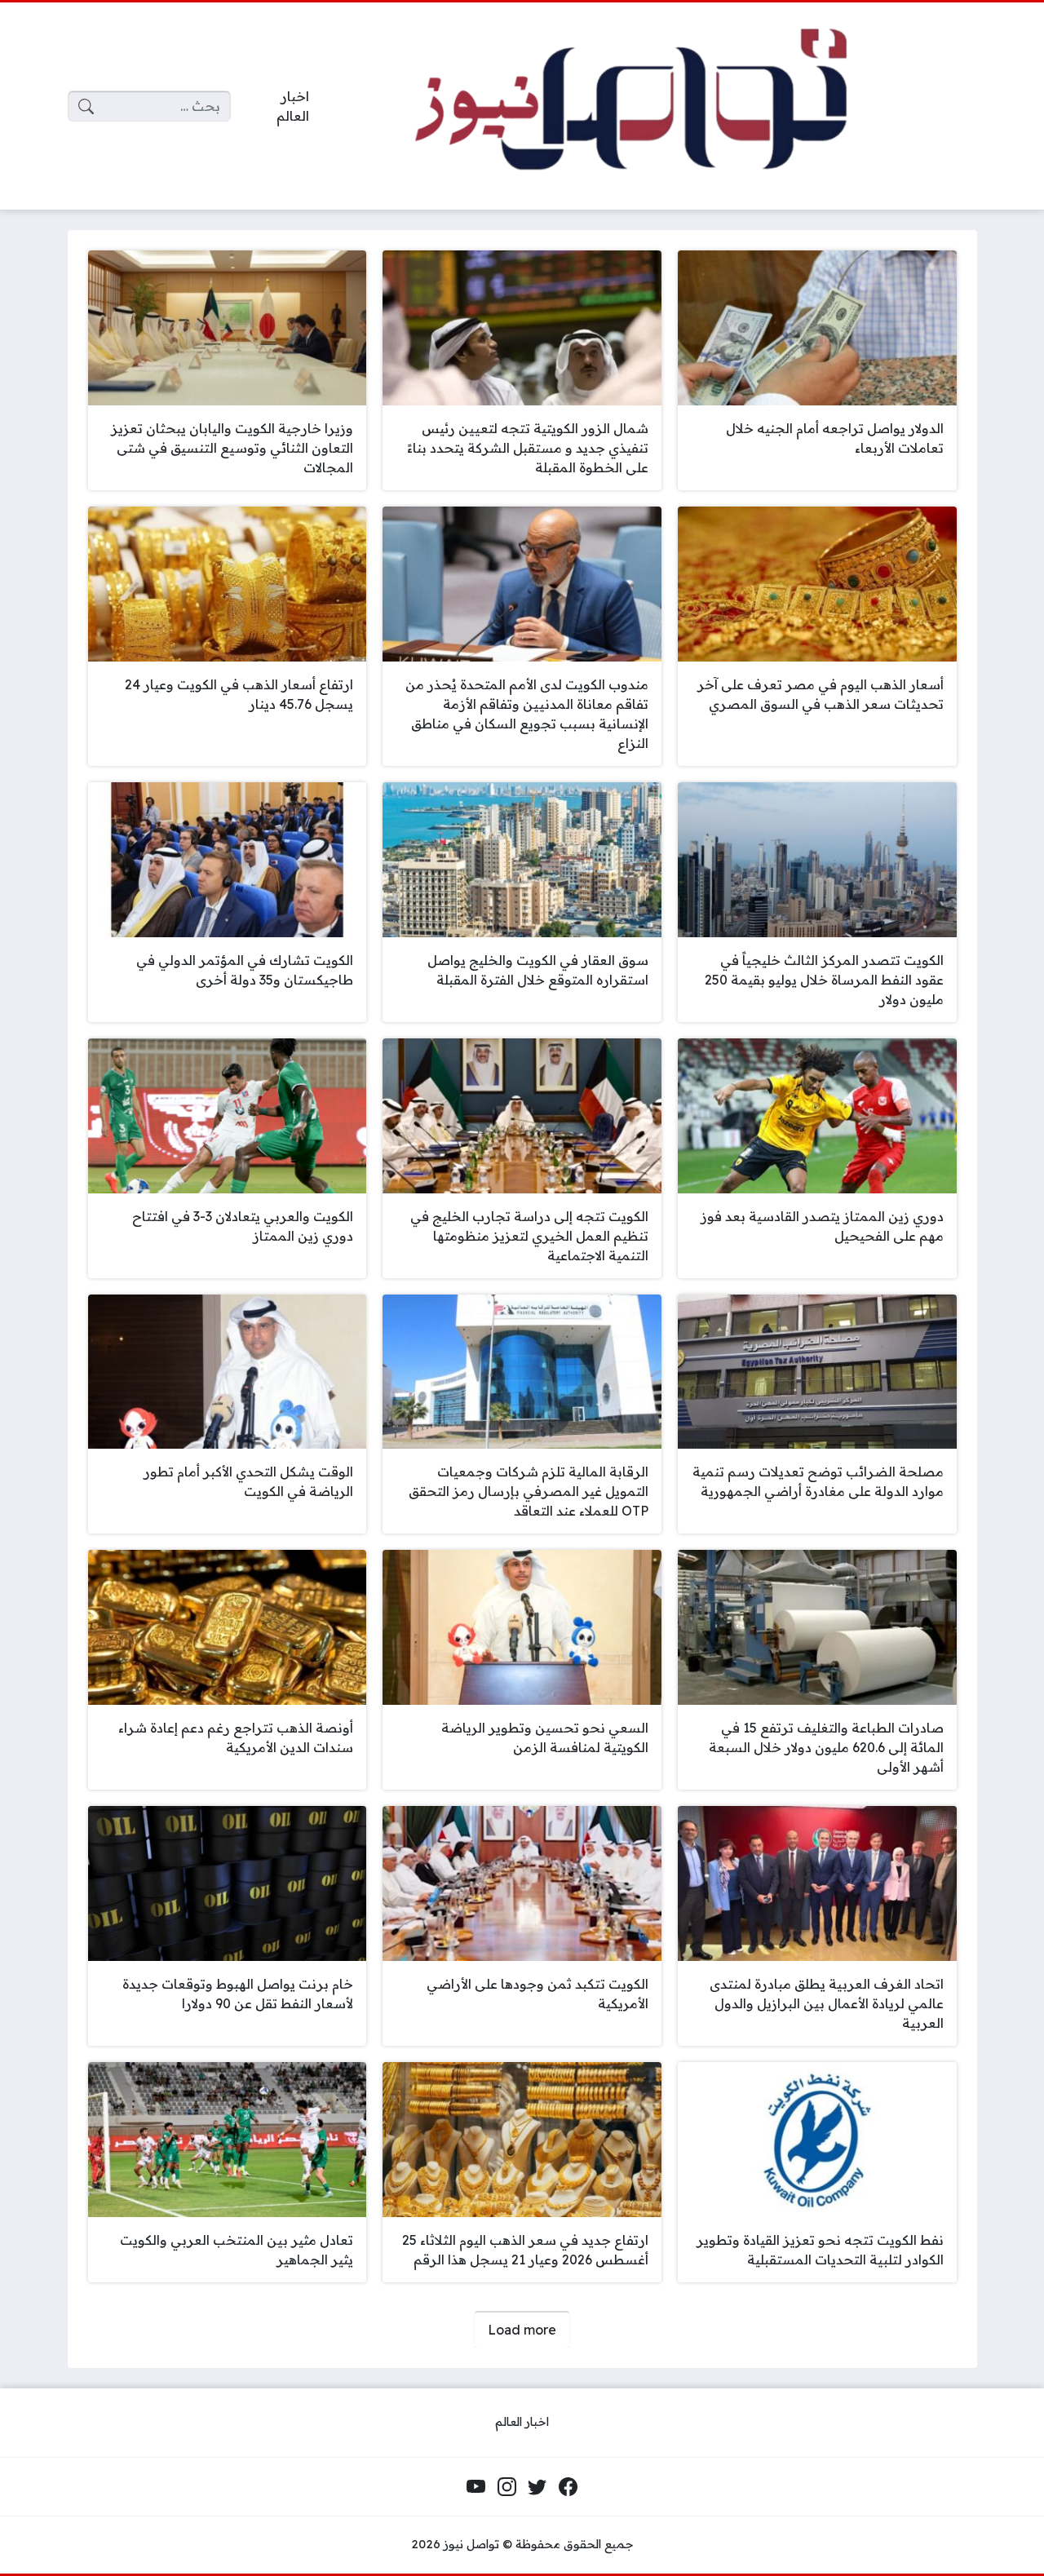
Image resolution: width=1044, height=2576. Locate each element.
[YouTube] (476, 2487)
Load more (522, 2330)
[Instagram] (507, 2487)
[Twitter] (537, 2487)
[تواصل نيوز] (656, 106)
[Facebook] (568, 2487)
